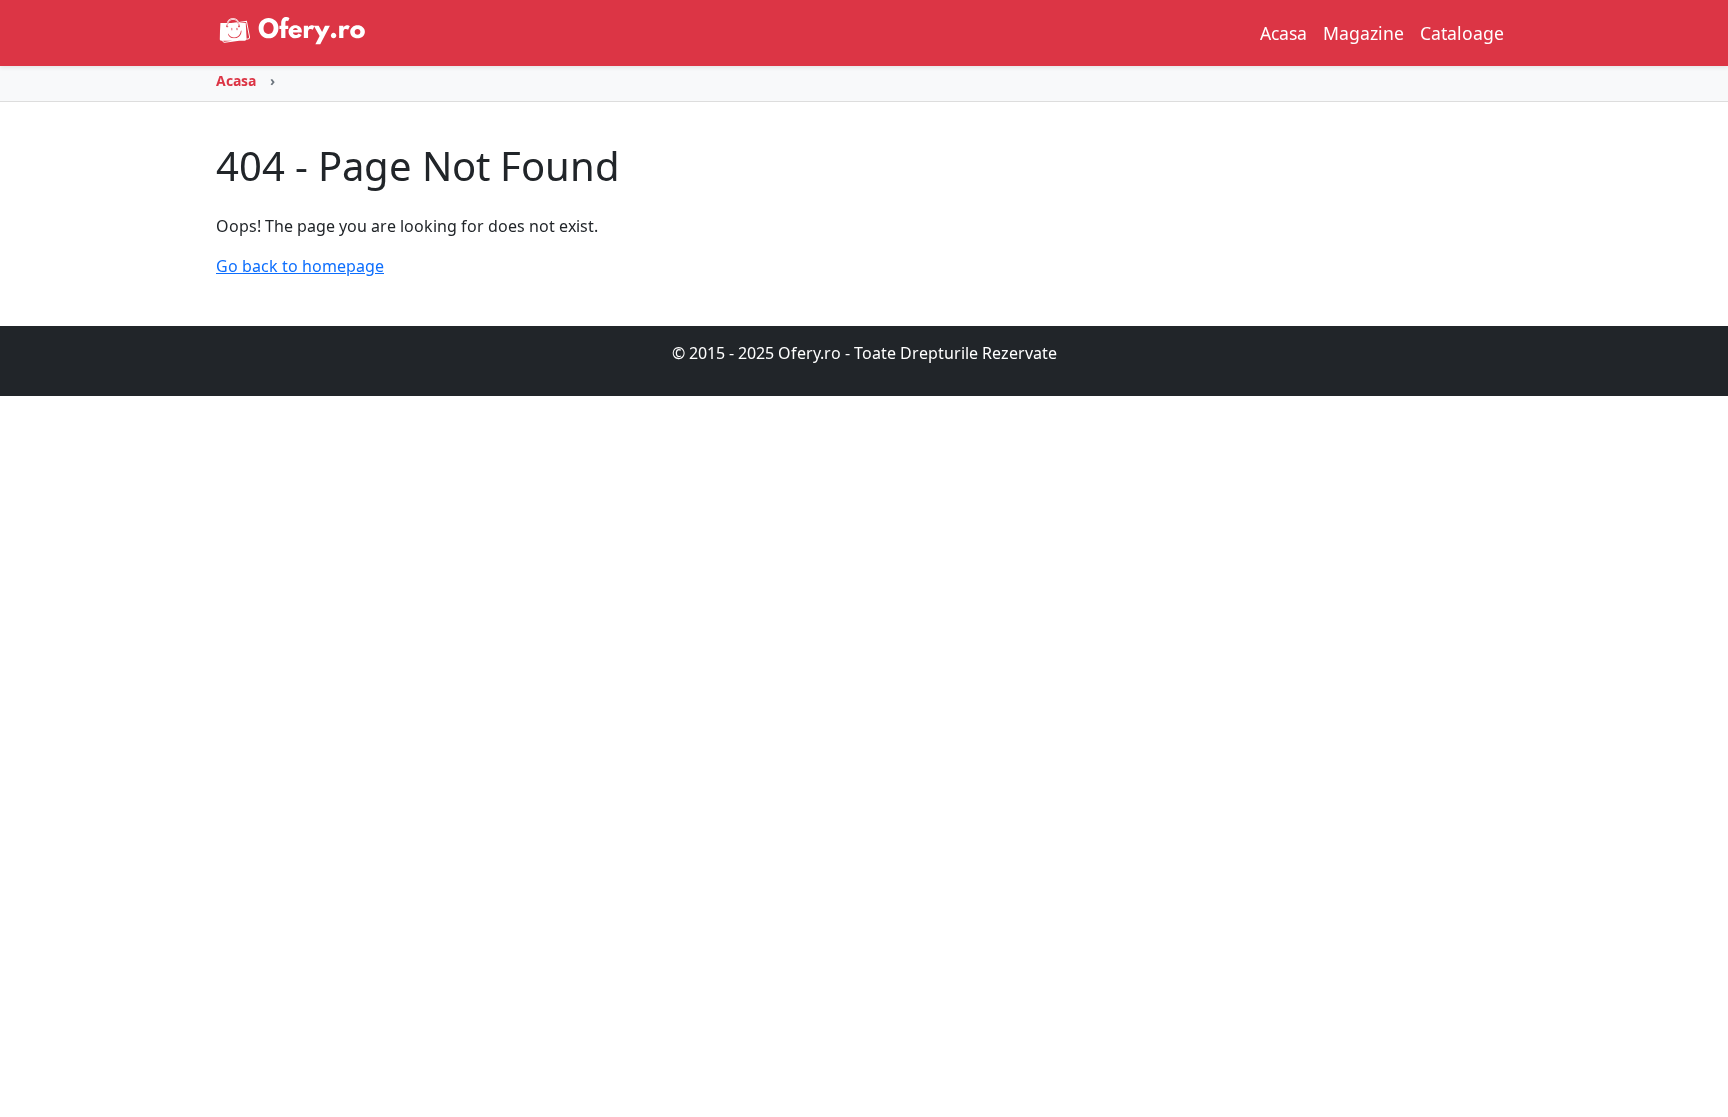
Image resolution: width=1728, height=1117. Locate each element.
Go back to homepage (300, 266)
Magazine (1363, 33)
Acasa (1283, 33)
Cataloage (1462, 33)
